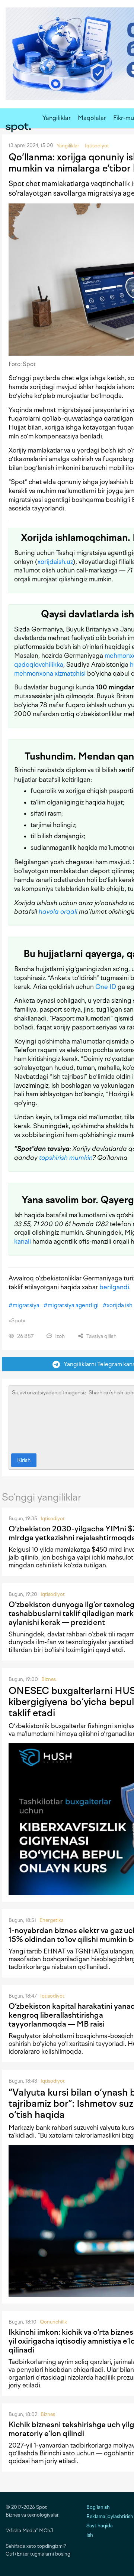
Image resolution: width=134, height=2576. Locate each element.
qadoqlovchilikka (39, 665)
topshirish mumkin (66, 1158)
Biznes (49, 1679)
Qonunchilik (53, 2322)
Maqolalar (92, 118)
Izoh (59, 1336)
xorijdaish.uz (55, 562)
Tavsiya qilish (101, 1336)
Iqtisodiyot (53, 1519)
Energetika (52, 1920)
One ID (106, 987)
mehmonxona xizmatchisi (50, 673)
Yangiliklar (57, 118)
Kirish (24, 1460)
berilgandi (114, 1287)
